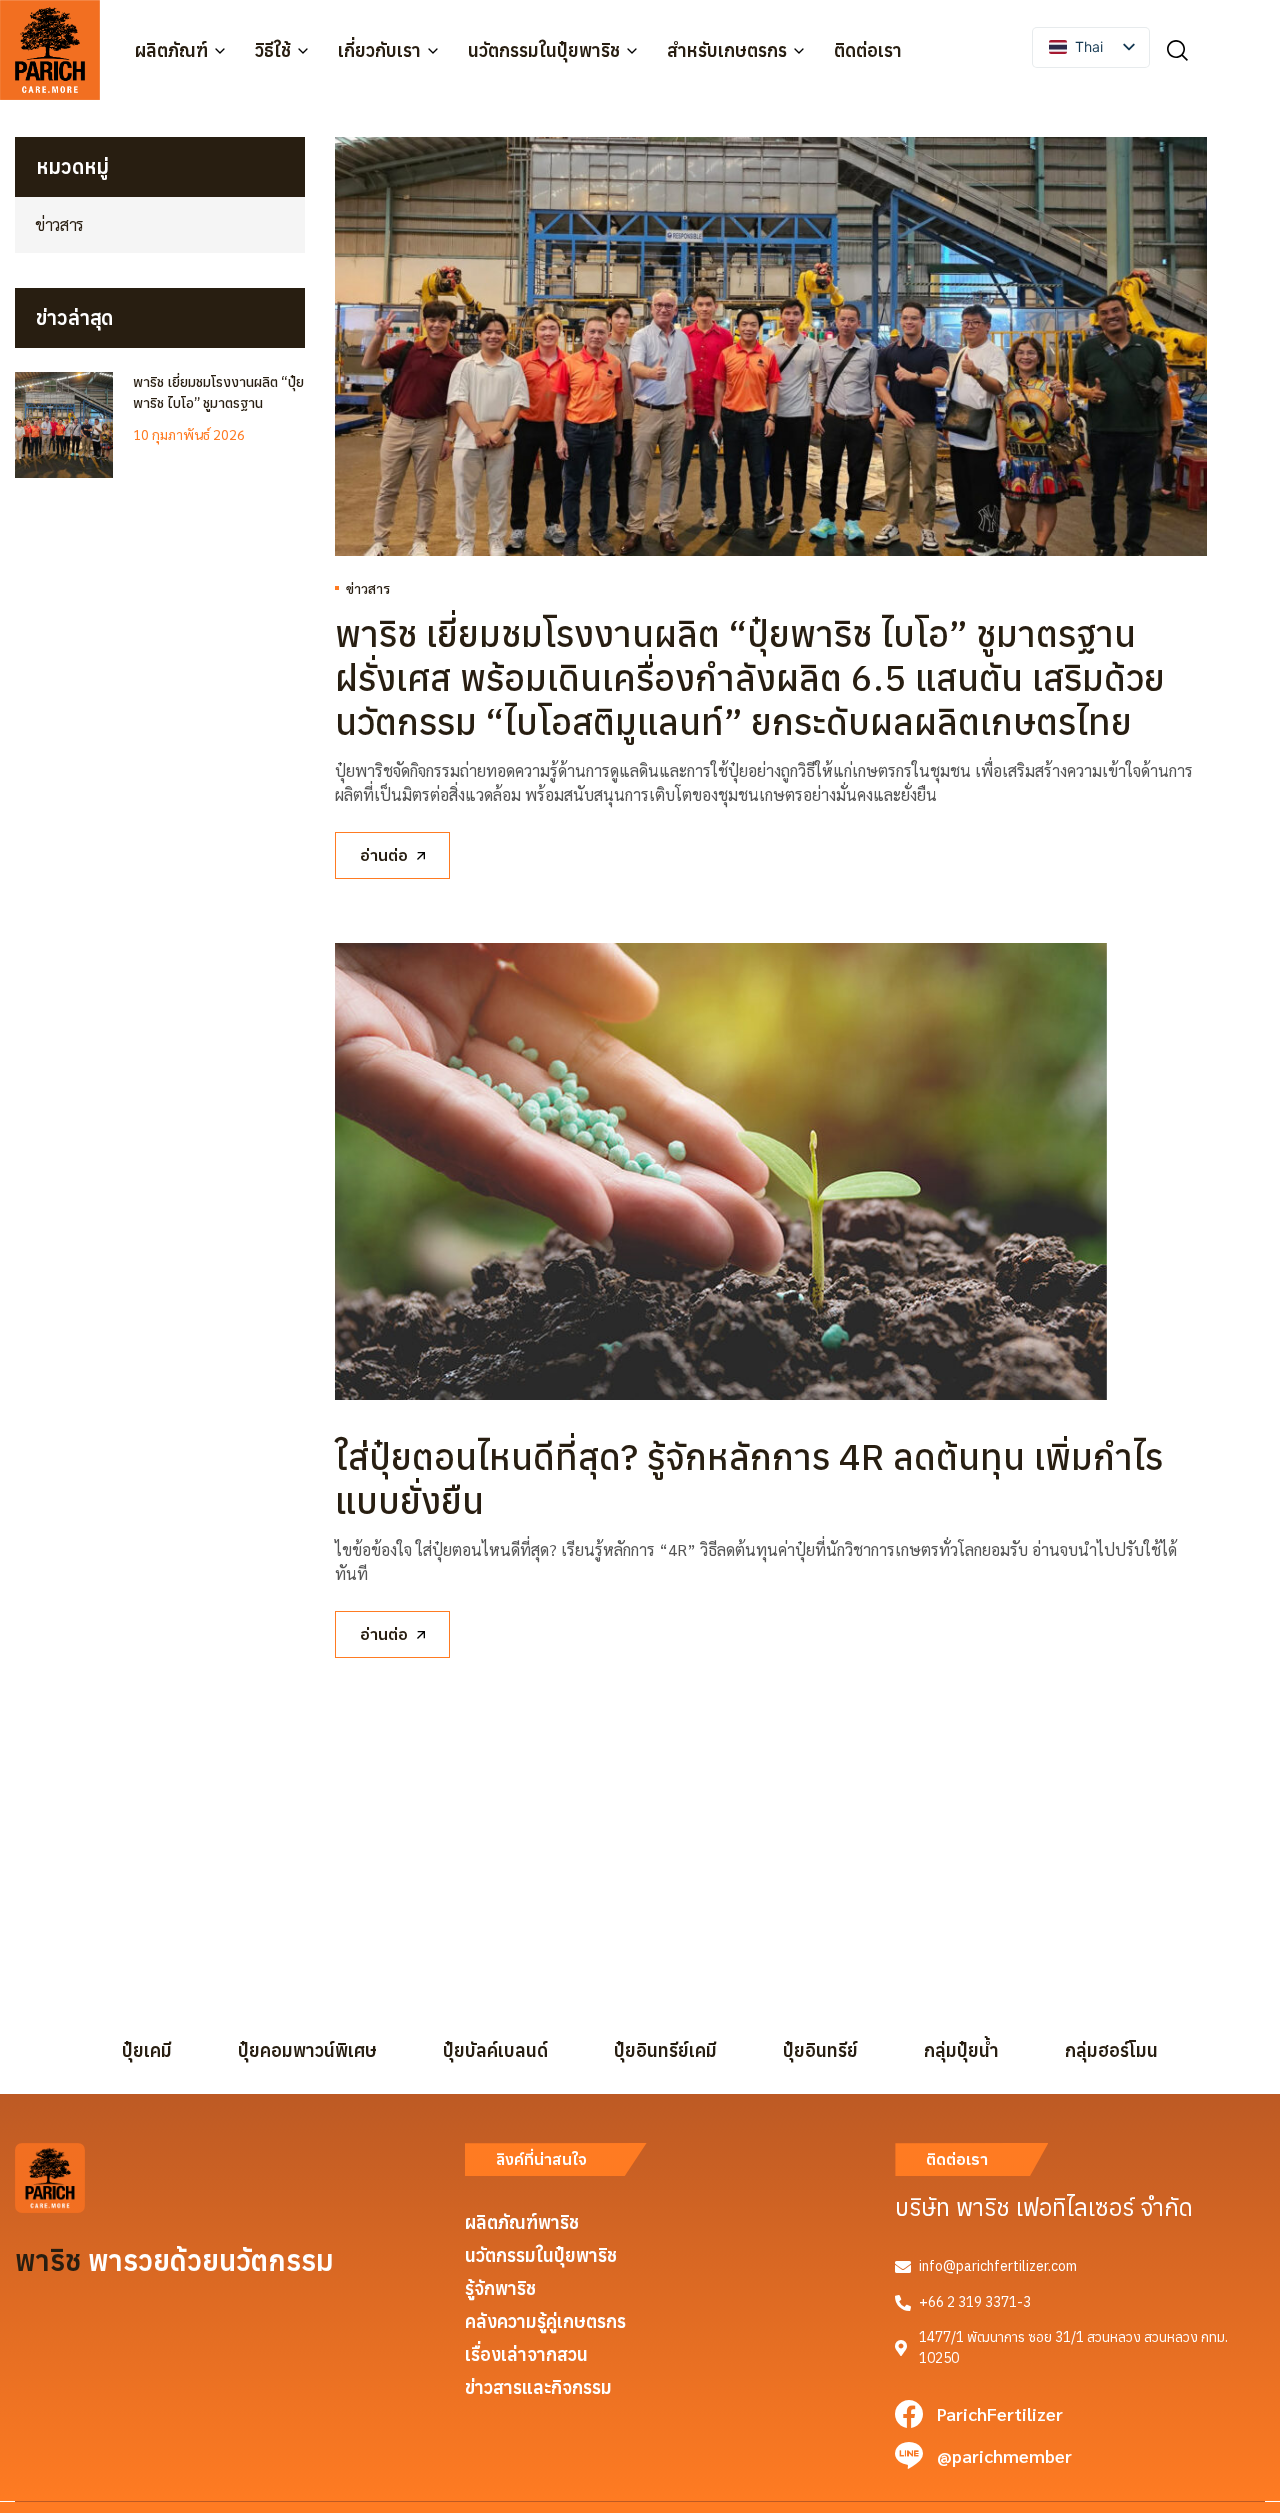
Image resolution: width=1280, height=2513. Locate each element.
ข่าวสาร (368, 588)
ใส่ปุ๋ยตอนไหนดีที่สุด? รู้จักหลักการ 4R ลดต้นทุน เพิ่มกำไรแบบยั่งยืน (749, 1478)
